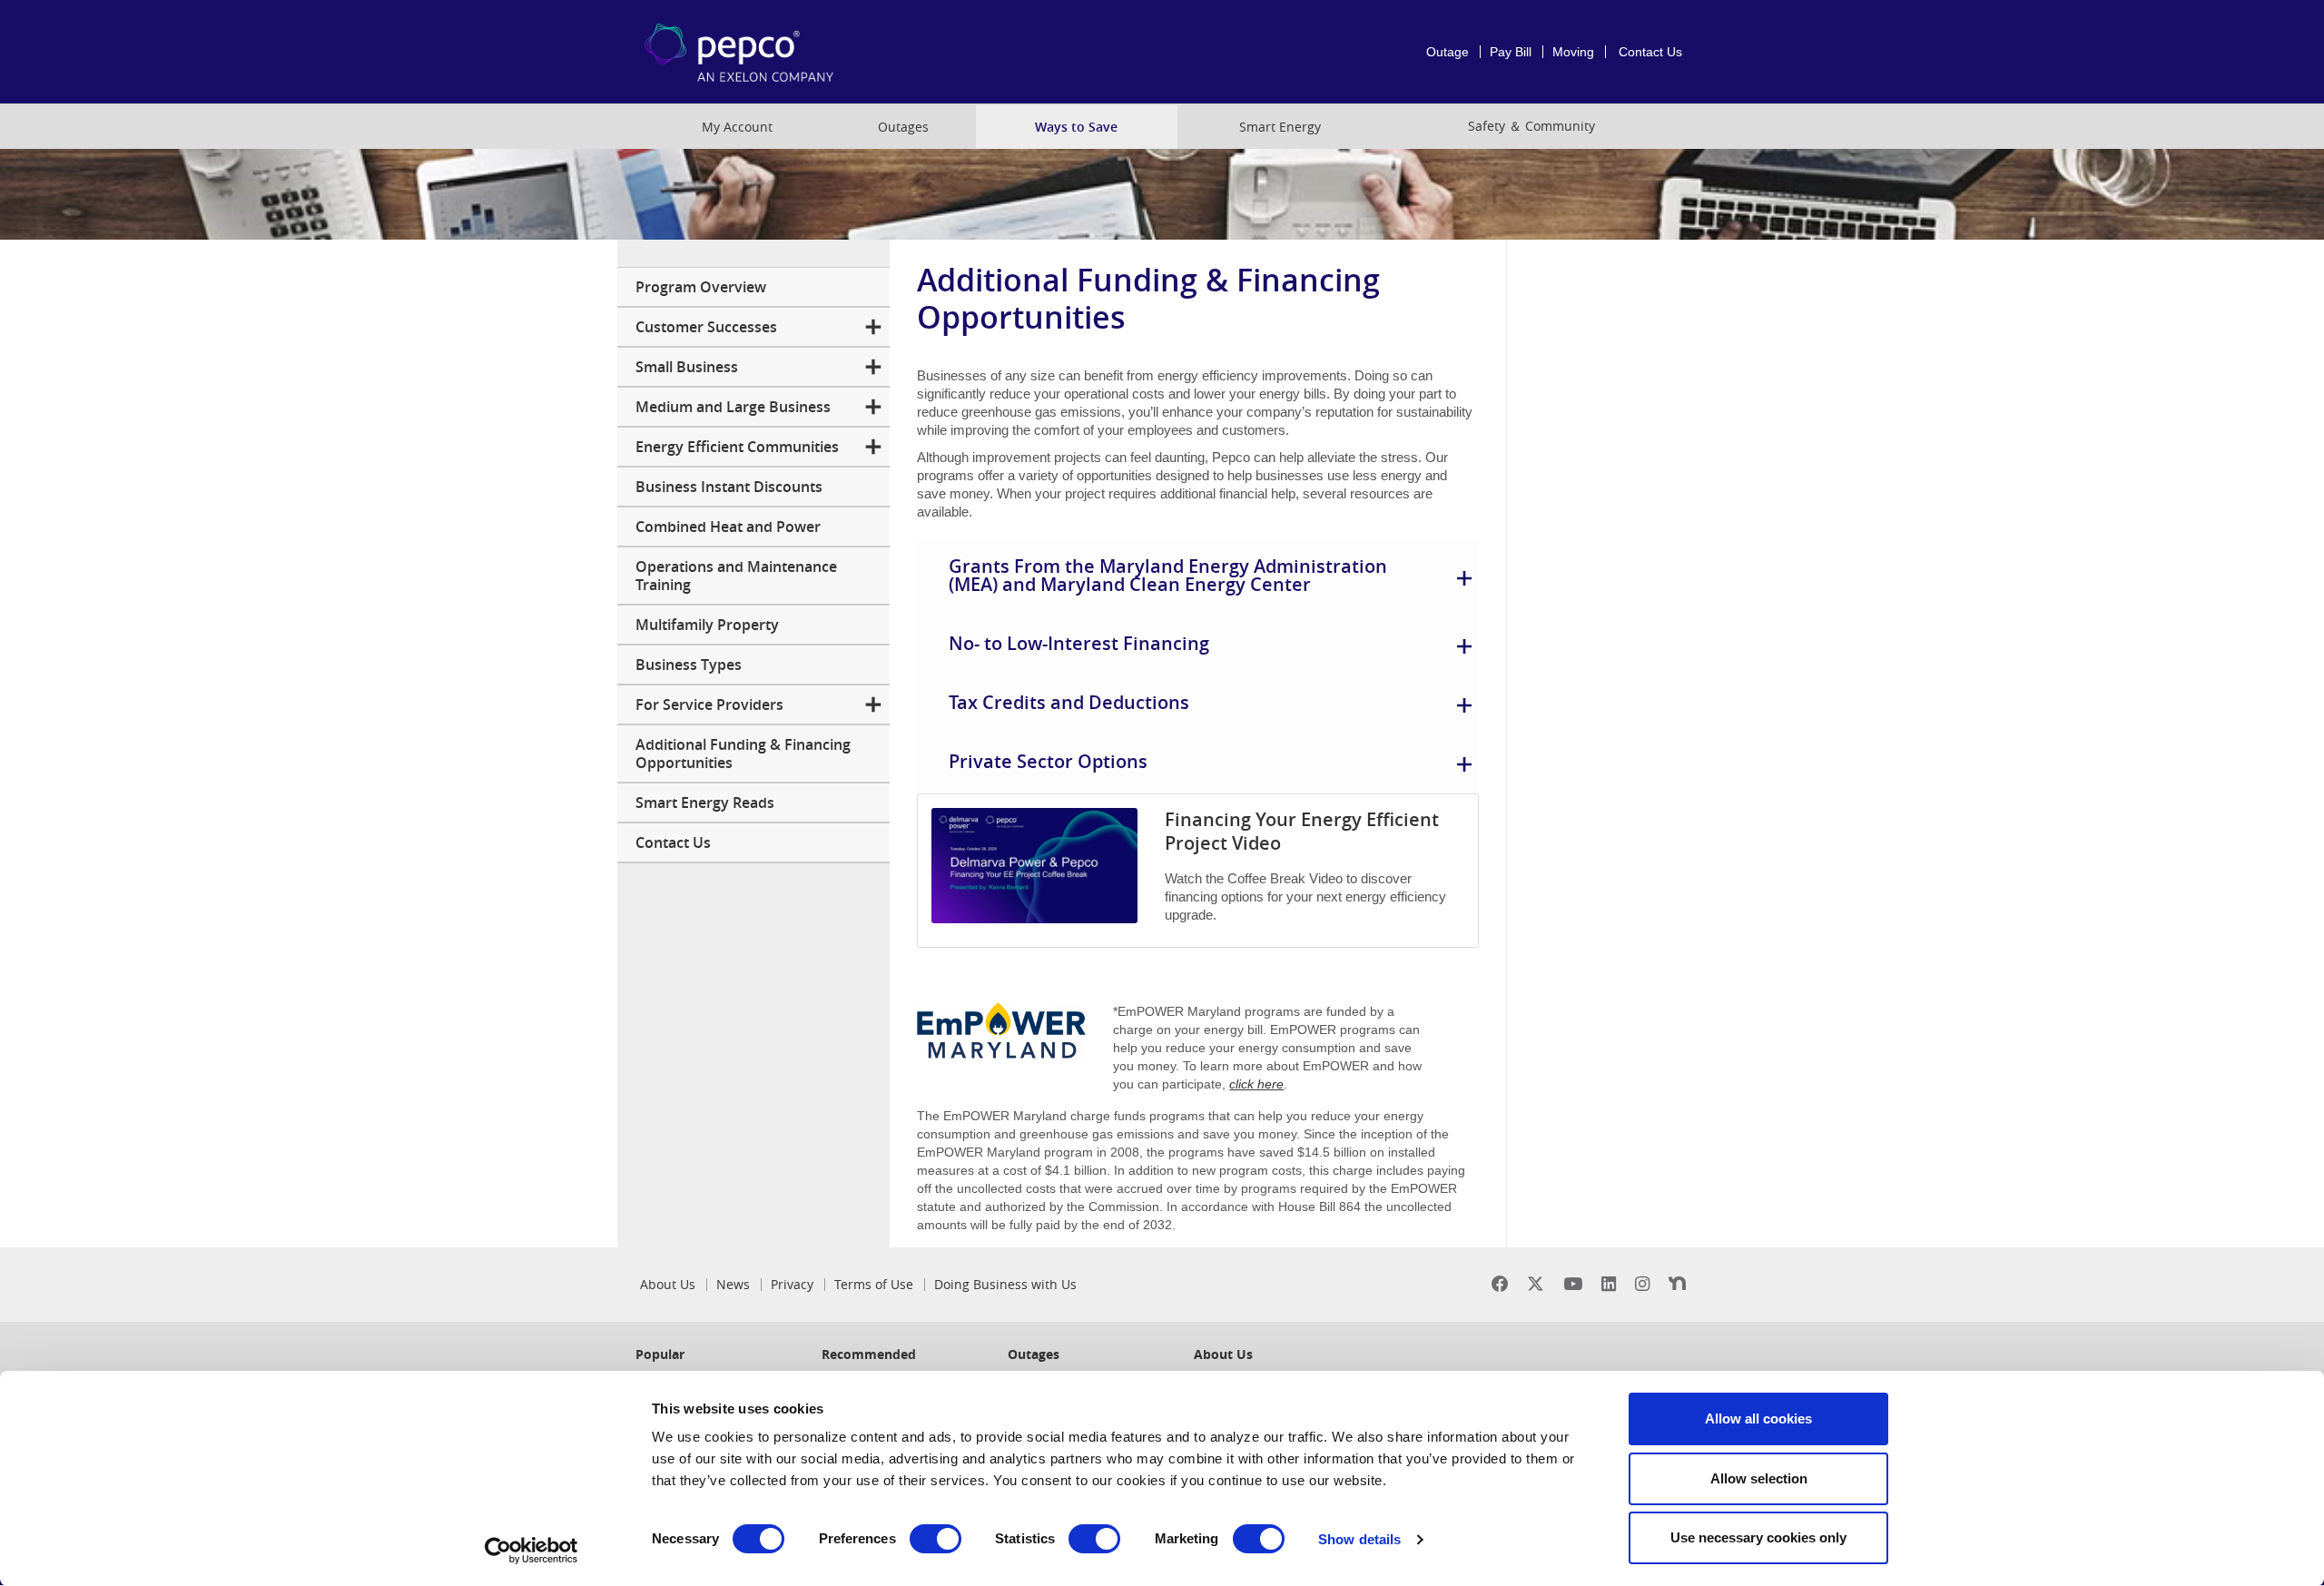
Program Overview (701, 287)
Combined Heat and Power (728, 527)
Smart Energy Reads (705, 803)
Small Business (687, 367)
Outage (1448, 52)
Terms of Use (874, 1285)
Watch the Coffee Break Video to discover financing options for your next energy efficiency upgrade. (1305, 896)
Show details (1359, 1539)
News (733, 1285)
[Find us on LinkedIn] (1609, 1284)
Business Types (689, 665)
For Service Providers (709, 704)
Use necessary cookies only (1758, 1537)
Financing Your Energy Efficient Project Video (1302, 831)
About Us (668, 1285)
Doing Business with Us (1005, 1285)
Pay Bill (1511, 52)
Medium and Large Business (733, 407)
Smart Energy (1280, 127)
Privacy (792, 1285)
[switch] (936, 1539)
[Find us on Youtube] (1573, 1284)
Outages (903, 127)
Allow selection (1759, 1478)
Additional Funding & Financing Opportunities (743, 754)
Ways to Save (1076, 127)
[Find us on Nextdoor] (1677, 1284)
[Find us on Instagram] (1642, 1284)
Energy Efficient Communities (737, 447)
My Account (737, 127)
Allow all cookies (1758, 1419)
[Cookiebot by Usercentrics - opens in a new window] (532, 1551)
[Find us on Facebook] (1500, 1284)
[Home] (739, 52)
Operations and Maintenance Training (736, 576)
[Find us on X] (1536, 1284)
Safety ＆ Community (1531, 126)
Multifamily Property (707, 625)
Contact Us (1650, 52)
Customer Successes (706, 327)
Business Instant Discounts (729, 487)
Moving (1573, 52)
